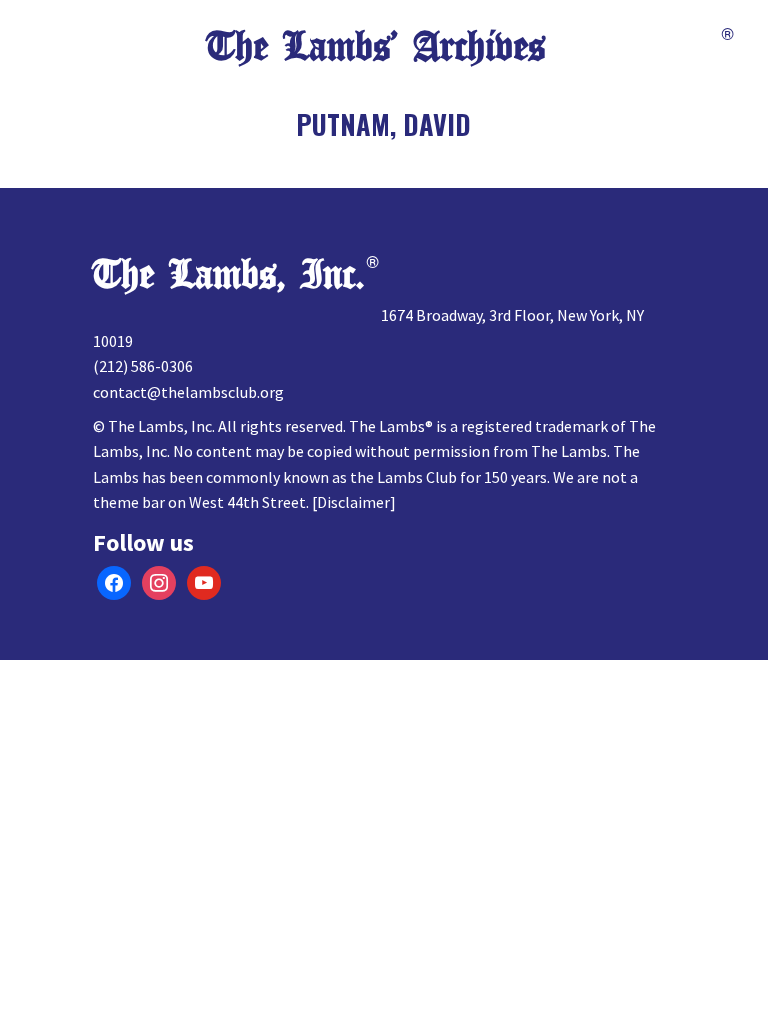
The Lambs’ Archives (376, 47)
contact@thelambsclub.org (188, 392)
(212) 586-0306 (143, 366)
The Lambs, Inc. (229, 275)
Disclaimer (353, 502)
